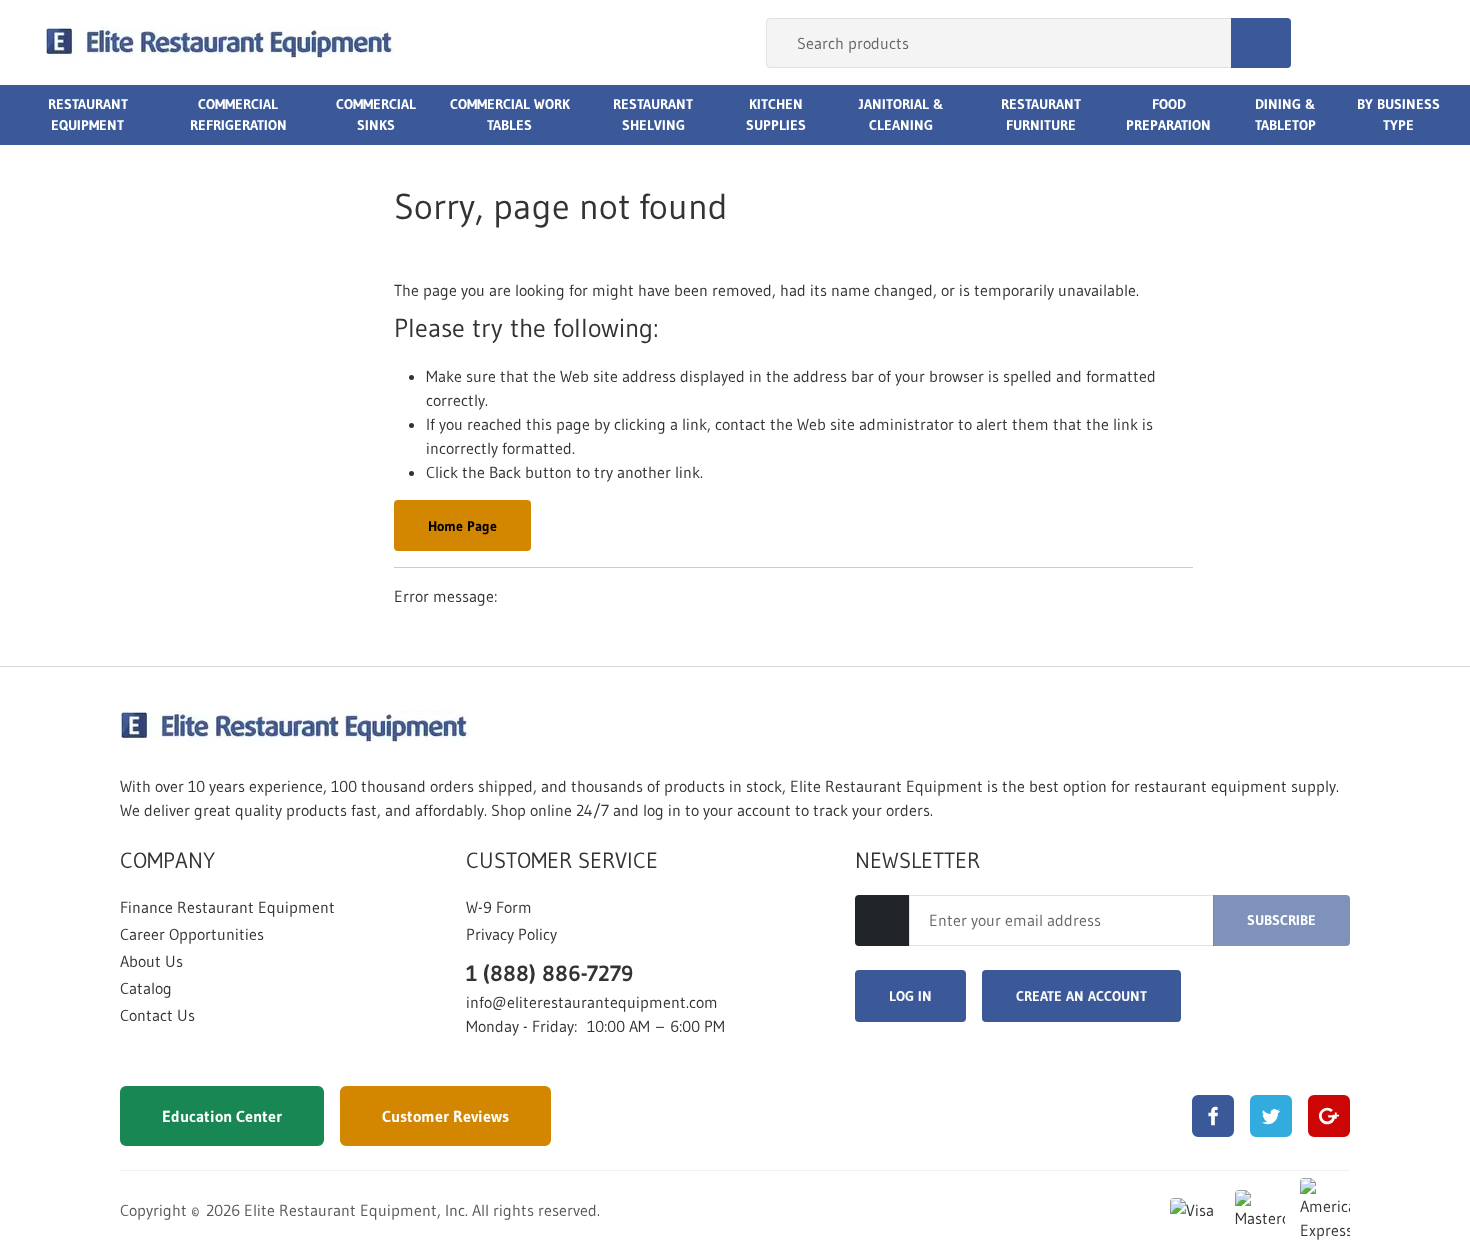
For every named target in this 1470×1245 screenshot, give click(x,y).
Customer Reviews (445, 1116)
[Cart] (1403, 43)
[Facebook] (1213, 1116)
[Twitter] (1271, 1116)
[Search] (1261, 43)
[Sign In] (1328, 43)
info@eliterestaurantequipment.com (592, 1002)
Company (167, 861)
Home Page (462, 526)
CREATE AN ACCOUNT (1081, 996)
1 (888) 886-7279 (549, 973)
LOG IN (910, 996)
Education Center (222, 1116)
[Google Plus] (1329, 1116)
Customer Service (562, 861)
